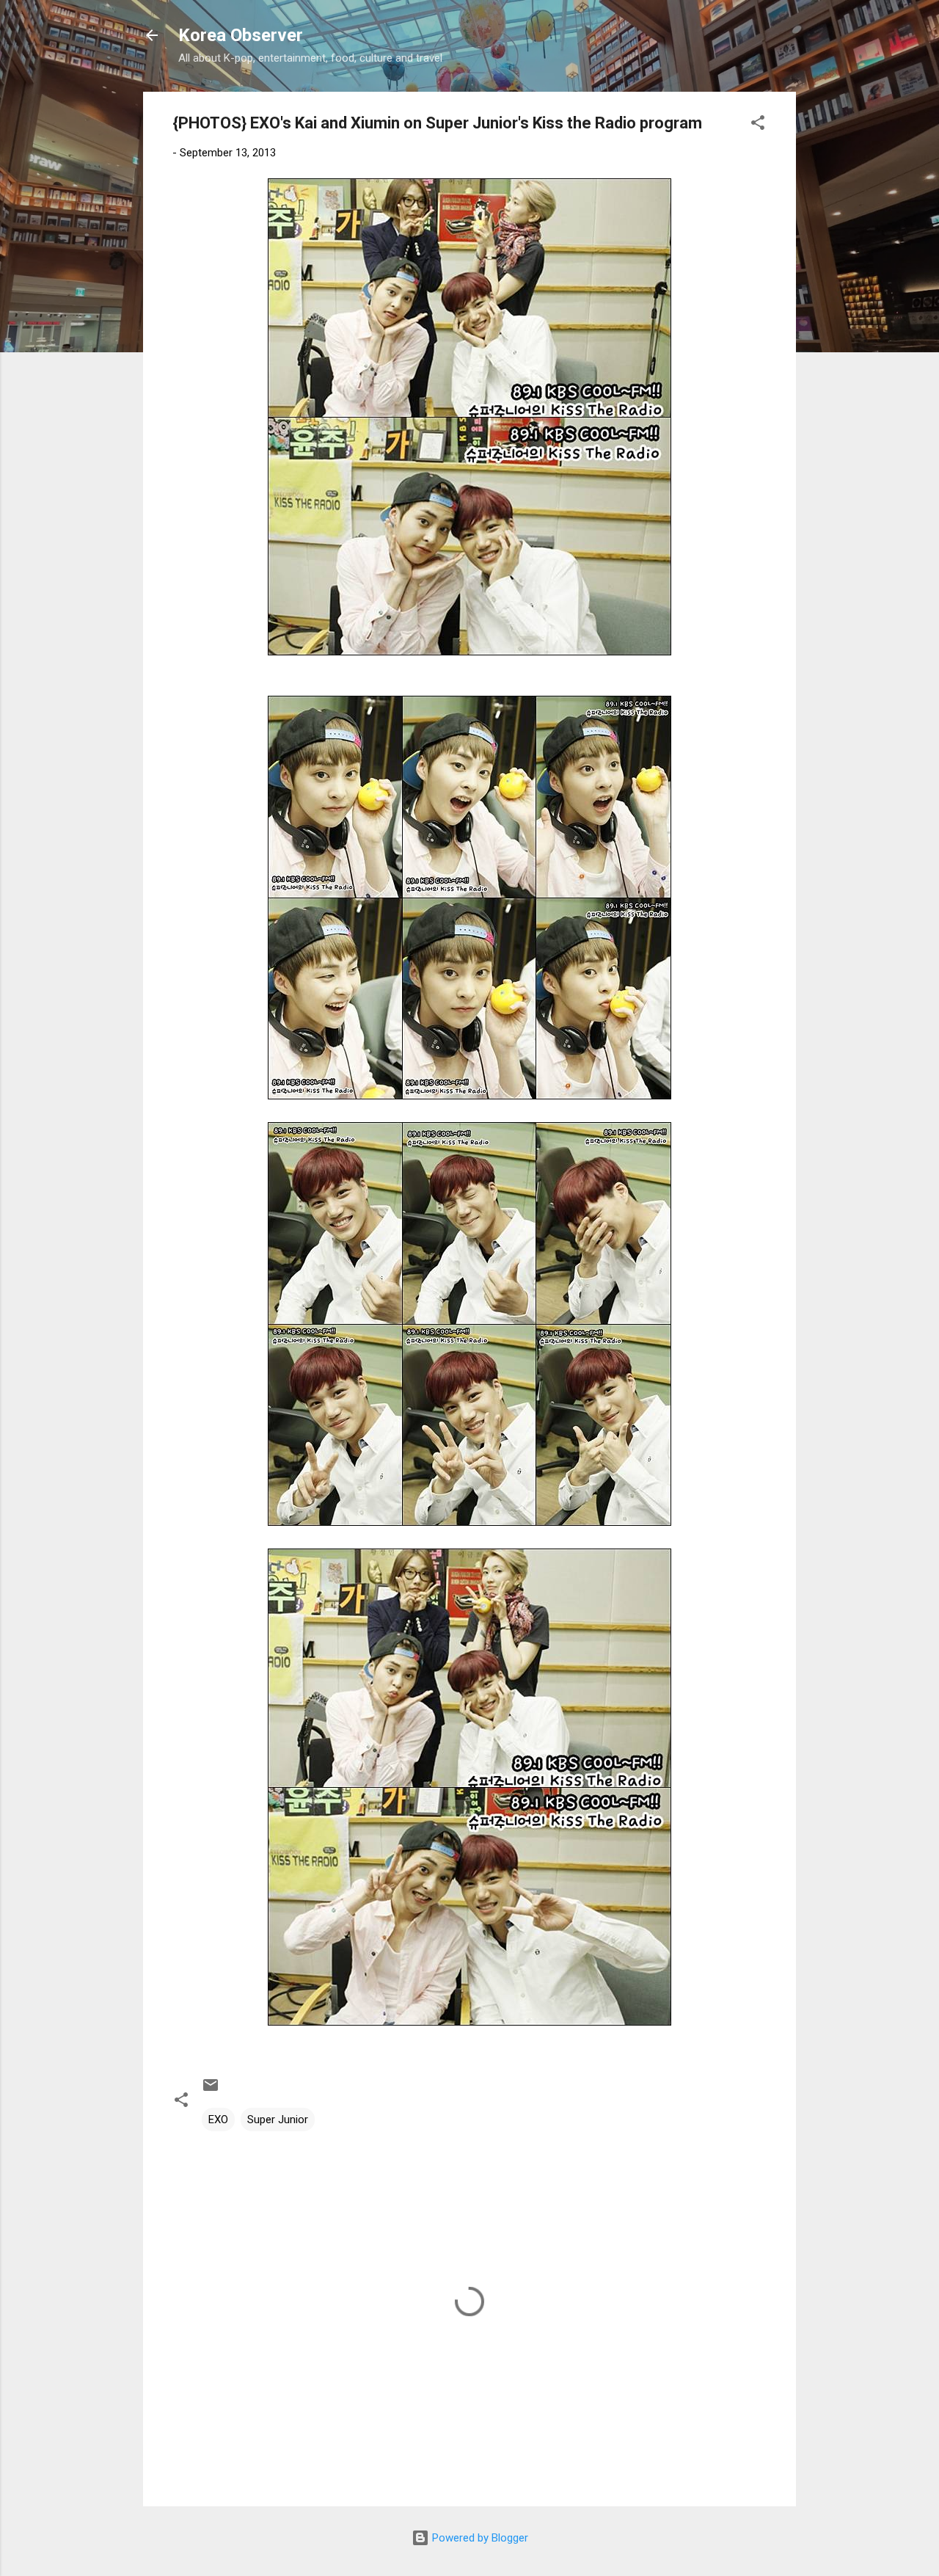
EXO (218, 2120)
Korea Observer (241, 35)
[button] (758, 125)
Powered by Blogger (479, 2538)
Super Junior (278, 2120)
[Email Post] (211, 2090)
